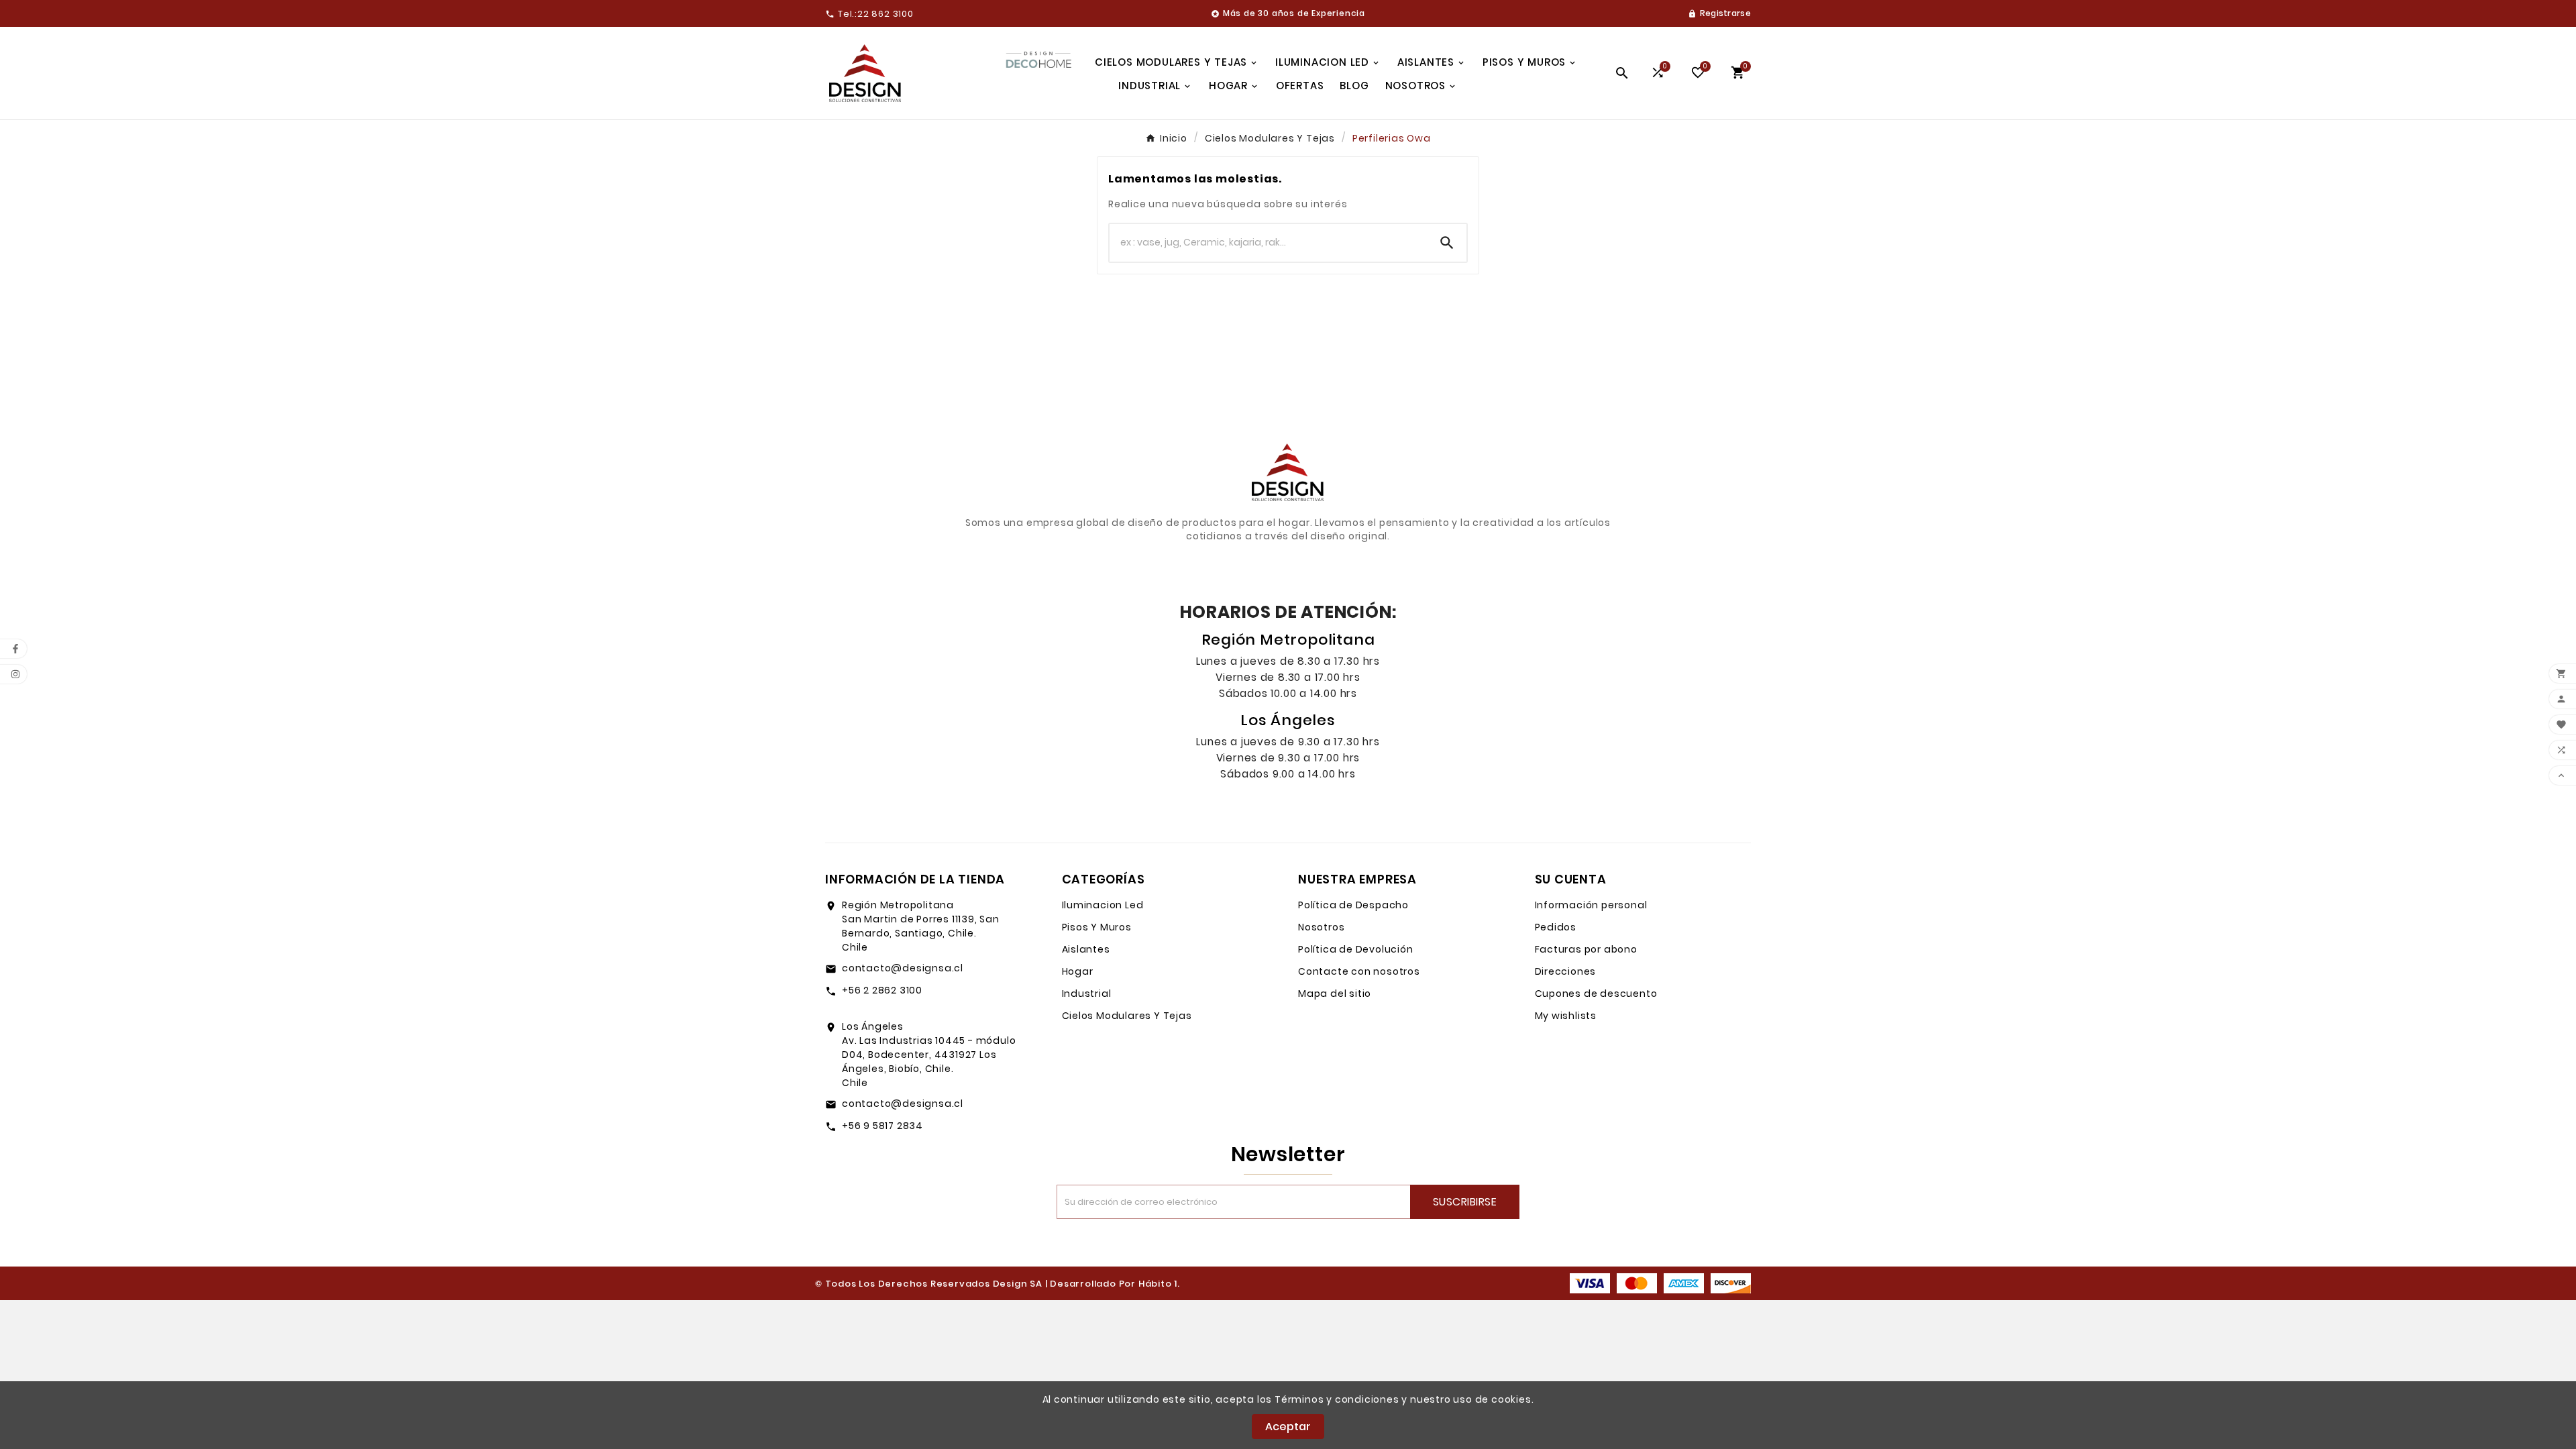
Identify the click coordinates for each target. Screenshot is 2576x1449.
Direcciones (1566, 971)
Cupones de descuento (1596, 994)
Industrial (1087, 994)
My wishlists (1566, 1016)
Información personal (1591, 905)
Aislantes (1086, 949)
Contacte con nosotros (1359, 971)
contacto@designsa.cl (903, 968)
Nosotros (1321, 927)
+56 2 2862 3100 (882, 990)
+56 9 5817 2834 (882, 1126)
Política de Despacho (1353, 905)
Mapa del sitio (1335, 994)
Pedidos (1556, 927)
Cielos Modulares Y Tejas (1127, 1016)
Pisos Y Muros (1097, 927)
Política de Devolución (1356, 949)
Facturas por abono (1586, 949)
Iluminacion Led (1103, 905)
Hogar (1078, 971)
